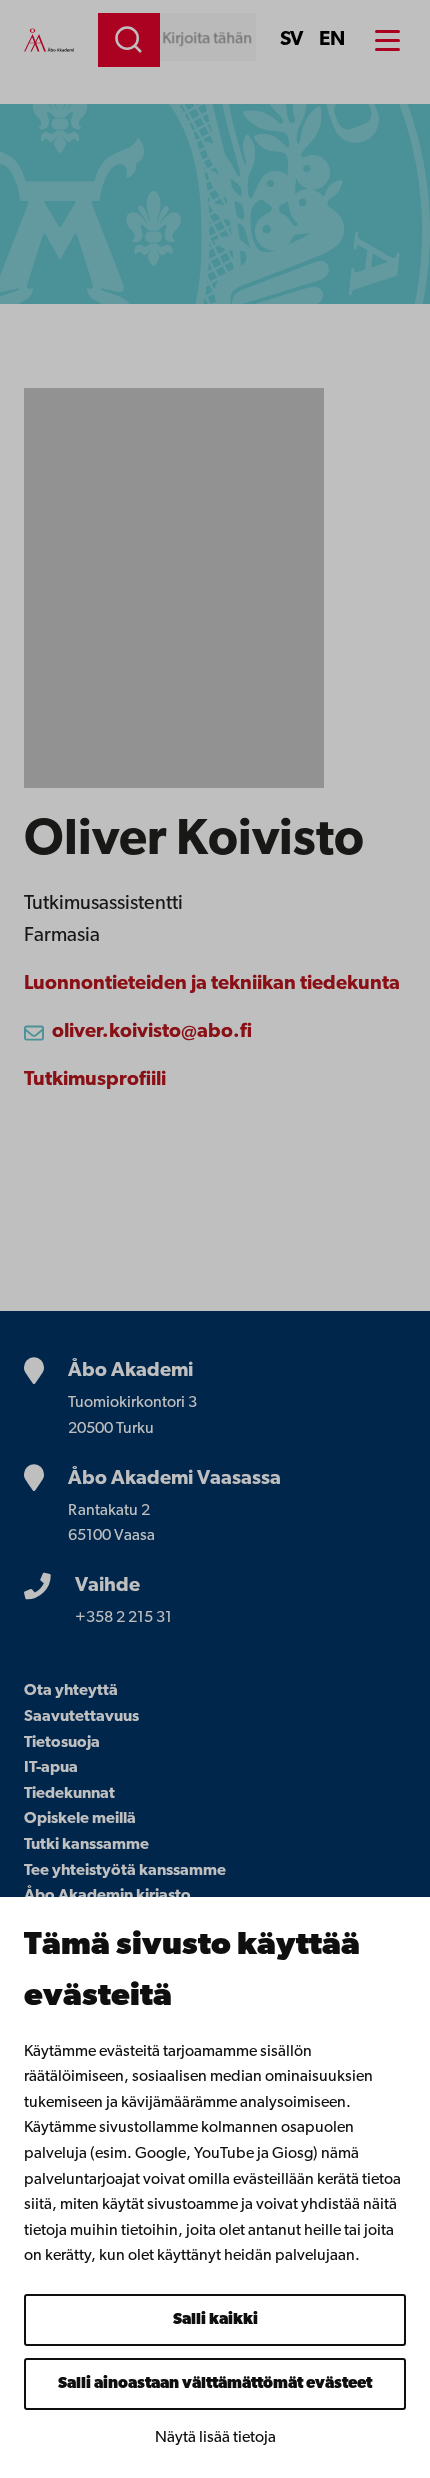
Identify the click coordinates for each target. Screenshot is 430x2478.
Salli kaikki (215, 2320)
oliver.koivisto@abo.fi (152, 1032)
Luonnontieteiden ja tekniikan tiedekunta (212, 984)
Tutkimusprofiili (95, 1080)
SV (291, 40)
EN (332, 40)
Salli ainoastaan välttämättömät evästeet (215, 2384)
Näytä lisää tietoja (215, 2438)
